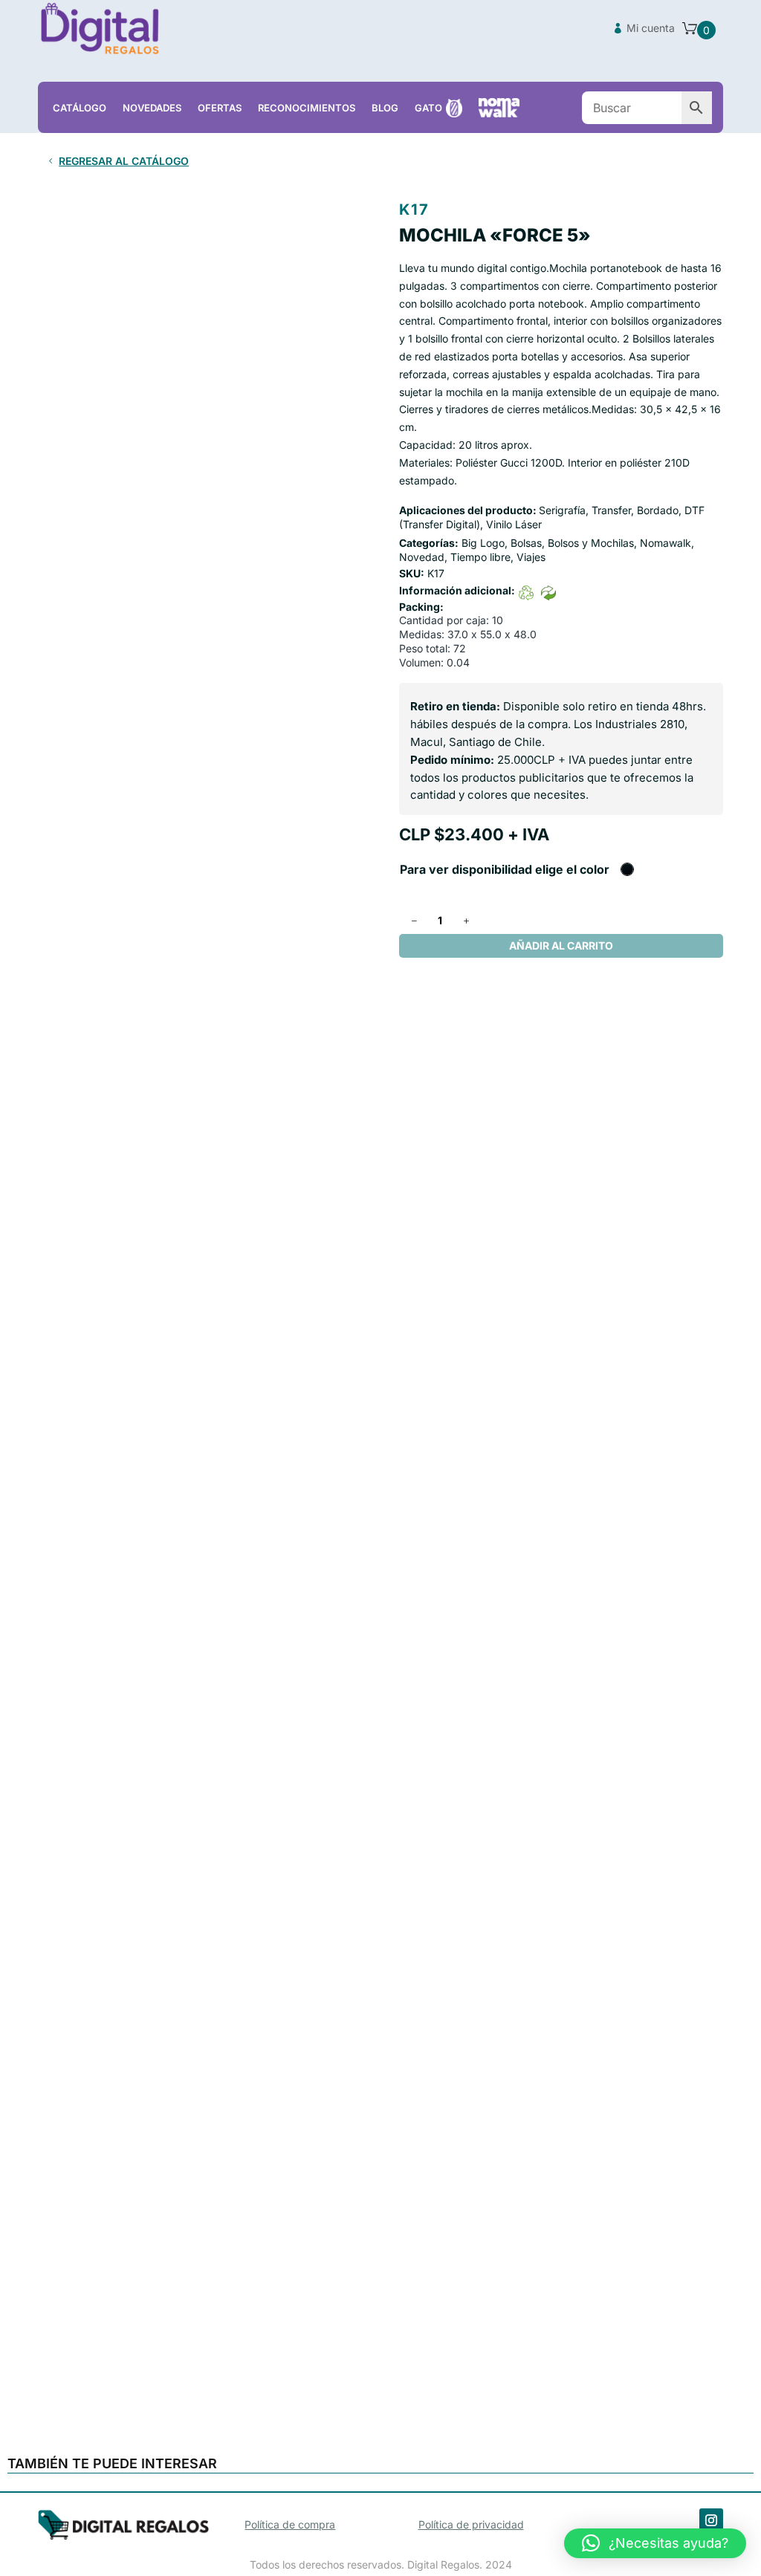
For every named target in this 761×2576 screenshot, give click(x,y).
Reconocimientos (307, 108)
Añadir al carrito (561, 945)
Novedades (152, 108)
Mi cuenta (651, 28)
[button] (655, 2543)
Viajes (531, 557)
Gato (428, 108)
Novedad (422, 557)
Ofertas (220, 108)
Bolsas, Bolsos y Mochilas (572, 543)
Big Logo (483, 543)
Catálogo (80, 108)
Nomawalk (666, 543)
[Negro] (627, 869)
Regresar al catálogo (124, 161)
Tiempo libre (480, 557)
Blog (385, 108)
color (595, 869)
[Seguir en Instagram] (711, 2520)
